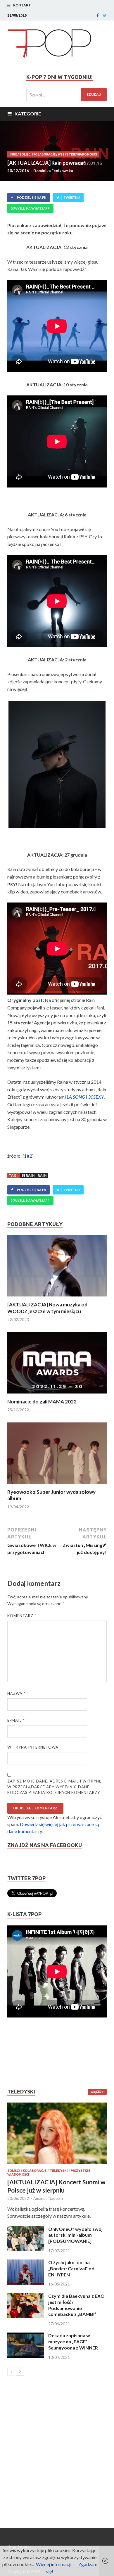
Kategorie (28, 114)
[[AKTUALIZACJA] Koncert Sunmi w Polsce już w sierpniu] (57, 2133)
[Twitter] (105, 15)
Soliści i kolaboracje (37, 154)
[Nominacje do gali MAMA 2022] (57, 1395)
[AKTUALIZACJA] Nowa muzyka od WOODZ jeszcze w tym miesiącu (47, 1308)
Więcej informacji (54, 2564)
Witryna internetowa (33, 1747)
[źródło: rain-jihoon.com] (57, 765)
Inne (13, 154)
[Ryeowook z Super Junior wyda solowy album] (57, 1485)
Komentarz (22, 1616)
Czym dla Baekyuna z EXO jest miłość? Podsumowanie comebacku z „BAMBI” (76, 2305)
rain (42, 1175)
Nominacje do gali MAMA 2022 (42, 1402)
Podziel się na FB (31, 197)
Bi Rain (28, 1175)
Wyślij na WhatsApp (32, 208)
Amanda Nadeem (48, 2198)
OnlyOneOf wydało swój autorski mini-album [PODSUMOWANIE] (75, 2235)
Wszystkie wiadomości (77, 154)
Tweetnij (72, 197)
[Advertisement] (25, 2053)
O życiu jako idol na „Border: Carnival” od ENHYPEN (71, 2268)
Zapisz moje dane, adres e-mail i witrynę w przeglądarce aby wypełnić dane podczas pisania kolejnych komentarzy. (55, 1787)
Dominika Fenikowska (53, 171)
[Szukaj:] (66, 95)
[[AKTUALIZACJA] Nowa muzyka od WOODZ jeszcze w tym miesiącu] (57, 1298)
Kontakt (22, 5)
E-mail (16, 1720)
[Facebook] (98, 15)
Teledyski (59, 2171)
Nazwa (16, 1693)
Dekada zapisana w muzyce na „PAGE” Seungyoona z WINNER (73, 2341)
